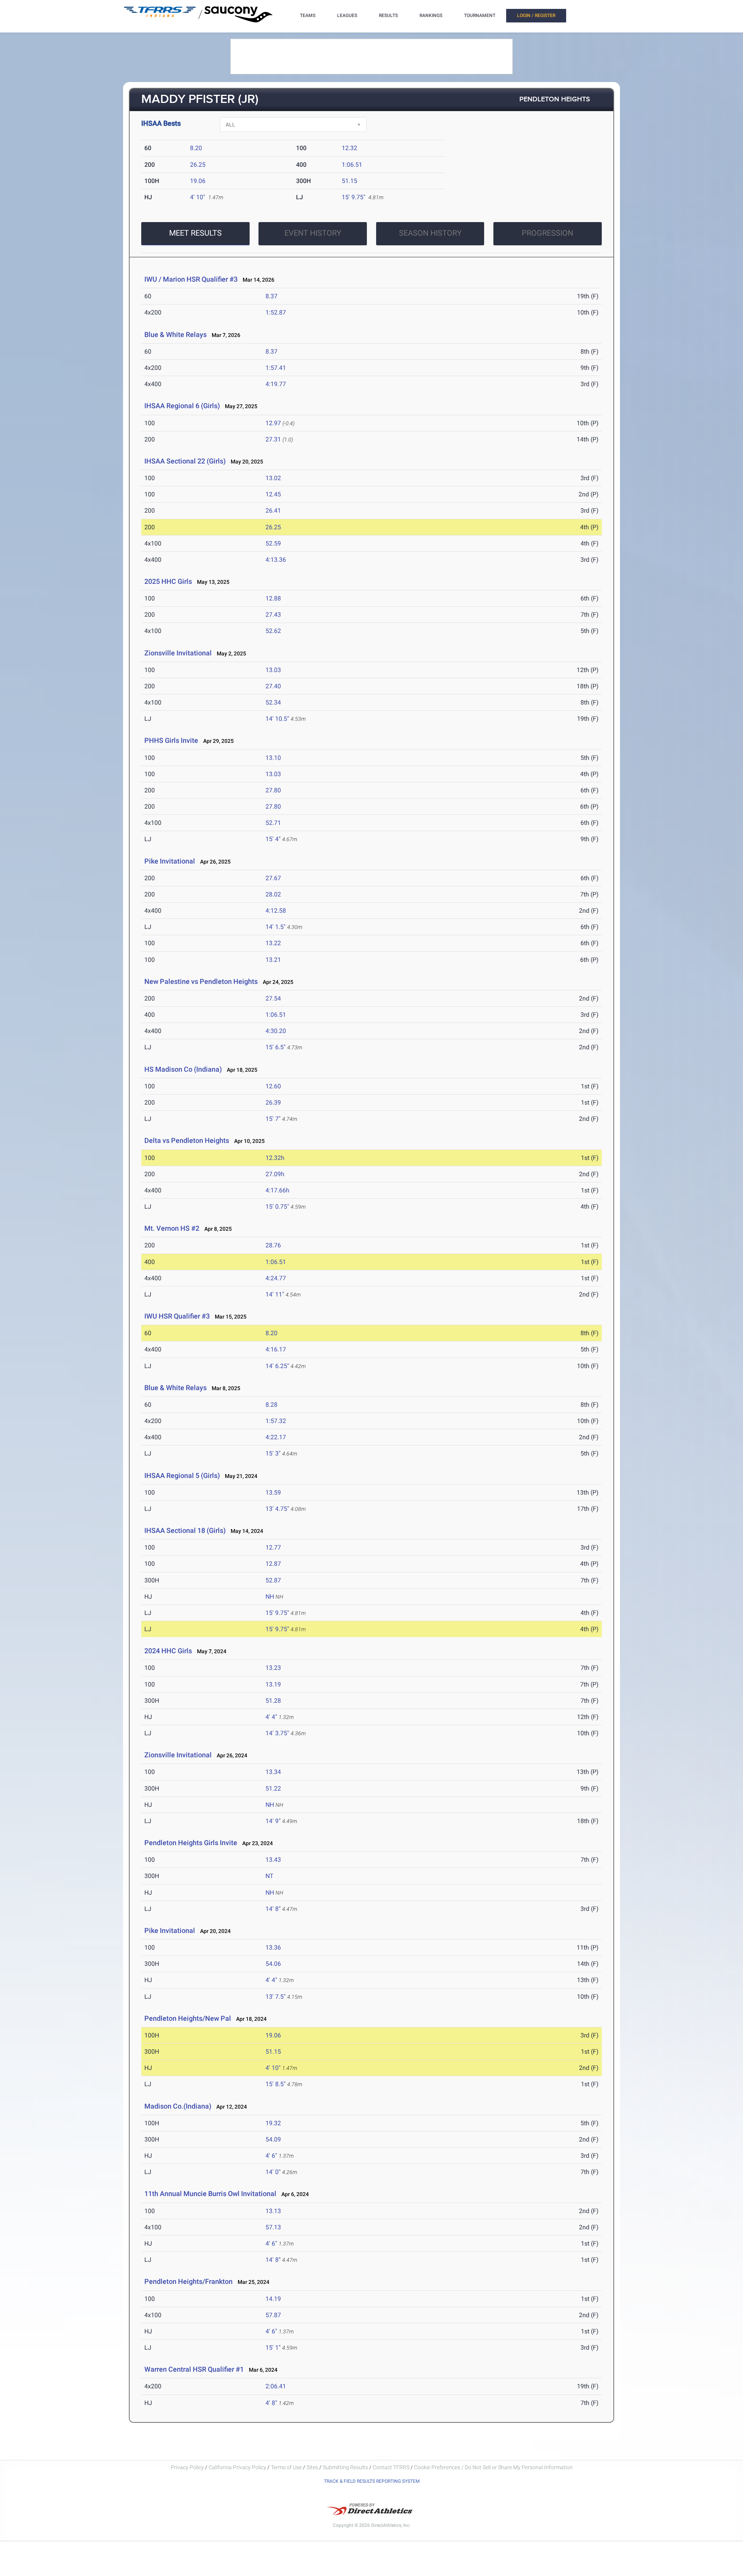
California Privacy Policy (237, 2467)
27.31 (273, 439)
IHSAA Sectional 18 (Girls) (185, 1530)
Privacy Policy (187, 2467)
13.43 (273, 1860)
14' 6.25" (277, 1366)
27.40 (273, 686)
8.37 (271, 296)
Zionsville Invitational (178, 653)
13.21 (273, 960)
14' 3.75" (277, 1733)
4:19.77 (276, 384)
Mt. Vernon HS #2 (172, 1228)
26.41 (273, 511)
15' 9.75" (354, 197)
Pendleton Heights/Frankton (189, 2281)
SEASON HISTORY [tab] (430, 233)
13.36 (273, 1947)
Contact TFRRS (392, 2467)
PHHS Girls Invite (171, 740)
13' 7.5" (276, 1997)
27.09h (275, 1174)
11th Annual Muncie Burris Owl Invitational (210, 2194)
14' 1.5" (276, 927)
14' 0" (273, 2172)
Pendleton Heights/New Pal (188, 2018)
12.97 (273, 423)
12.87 (273, 1564)
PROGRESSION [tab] (547, 233)
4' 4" (271, 1717)
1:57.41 (276, 368)
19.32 (273, 2123)
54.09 (273, 2139)
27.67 (273, 878)
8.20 (196, 148)
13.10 (273, 758)
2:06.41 (276, 2386)
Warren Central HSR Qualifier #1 (194, 2369)
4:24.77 (276, 1278)
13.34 (273, 1772)
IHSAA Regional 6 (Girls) (182, 406)
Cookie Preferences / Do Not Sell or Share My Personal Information (493, 2467)
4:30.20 (276, 1031)
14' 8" (273, 1909)
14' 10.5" (277, 719)
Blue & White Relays (175, 334)
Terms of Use (286, 2467)
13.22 (273, 943)
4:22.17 (276, 1437)
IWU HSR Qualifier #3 (177, 1316)
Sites (312, 2467)
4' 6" (271, 2156)
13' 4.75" (277, 1509)
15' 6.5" (276, 1047)
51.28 (273, 1701)
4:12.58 (276, 911)
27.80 (273, 790)
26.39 (273, 1102)
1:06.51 (352, 165)
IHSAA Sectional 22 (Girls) (185, 461)
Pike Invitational (170, 861)
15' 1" (273, 2348)
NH (270, 1597)
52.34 (273, 702)
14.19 (273, 2299)
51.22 (273, 1788)
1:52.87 (276, 312)
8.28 (271, 1405)
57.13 (273, 2227)
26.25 (198, 165)
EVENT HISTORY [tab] (313, 233)
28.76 (273, 1245)
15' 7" (273, 1119)
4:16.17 (276, 1349)
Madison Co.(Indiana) (178, 2106)
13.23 (273, 1668)
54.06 (273, 1964)
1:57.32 (276, 1421)
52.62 (273, 631)
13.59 (273, 1492)
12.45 (273, 494)
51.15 (349, 181)
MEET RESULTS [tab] (195, 233)
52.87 (273, 1580)
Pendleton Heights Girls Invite (192, 1843)
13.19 (273, 1684)
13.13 (273, 2211)
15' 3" (273, 1453)
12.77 (273, 1547)
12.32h (275, 1158)
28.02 (273, 894)
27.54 (273, 998)
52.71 (273, 823)
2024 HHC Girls (168, 1651)
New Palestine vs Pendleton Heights (201, 981)
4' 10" (198, 197)
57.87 (273, 2315)
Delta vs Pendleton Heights (187, 1140)
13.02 (273, 478)
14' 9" (273, 1821)
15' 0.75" (277, 1207)
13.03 (273, 670)
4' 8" (271, 2403)
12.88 (273, 598)
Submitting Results (345, 2467)
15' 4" (273, 839)
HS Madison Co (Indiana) (183, 1069)
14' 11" (275, 1294)
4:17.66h (277, 1190)
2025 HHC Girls (168, 581)
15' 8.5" (276, 2084)
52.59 (273, 543)
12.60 (273, 1086)
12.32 (349, 148)
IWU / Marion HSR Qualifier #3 (191, 279)
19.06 (198, 181)
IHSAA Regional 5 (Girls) (182, 1475)
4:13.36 (276, 560)
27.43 (273, 615)
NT (270, 1876)
